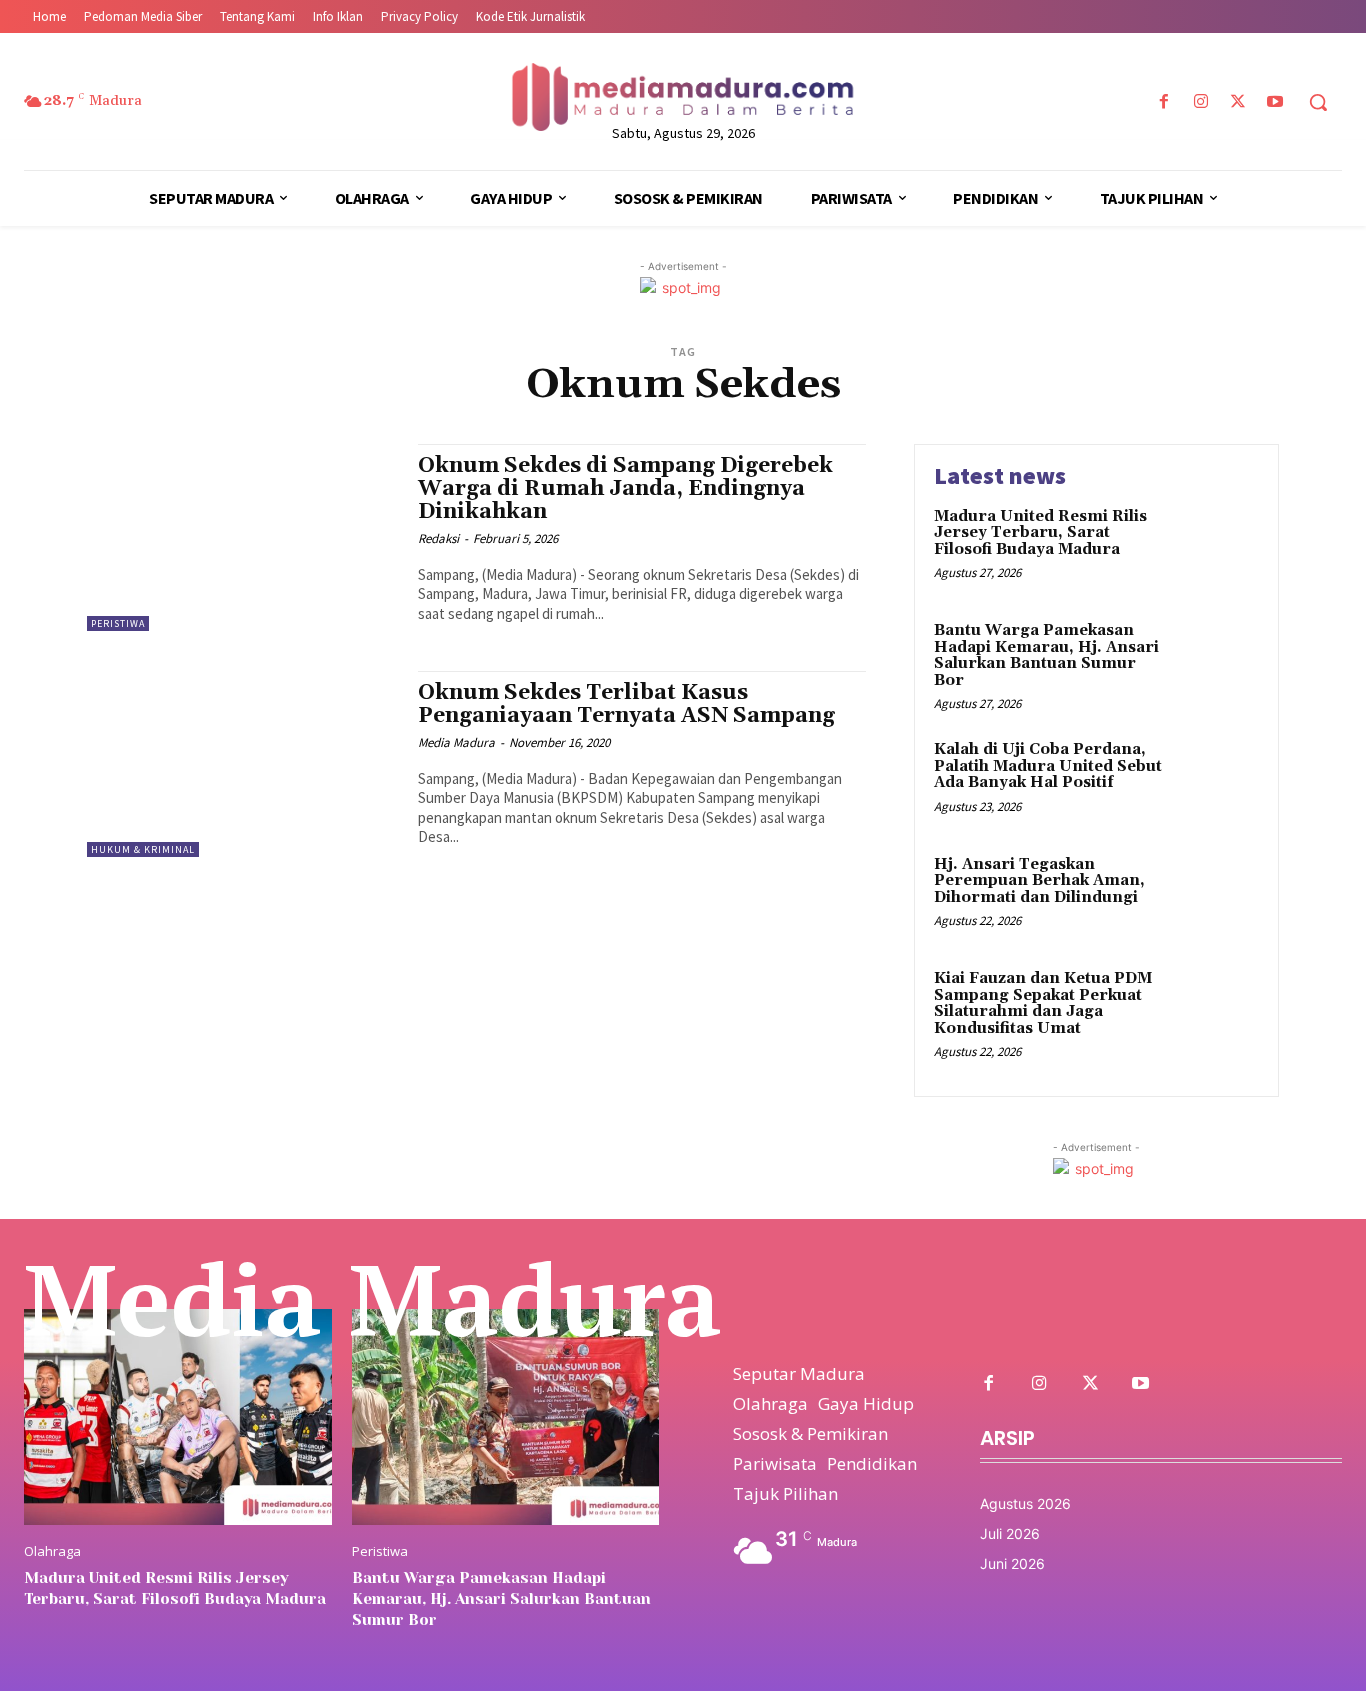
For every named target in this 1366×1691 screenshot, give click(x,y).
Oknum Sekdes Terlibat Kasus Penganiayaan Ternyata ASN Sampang (626, 704)
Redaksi (438, 538)
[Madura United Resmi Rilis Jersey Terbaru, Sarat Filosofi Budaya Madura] (1216, 547)
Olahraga (52, 1551)
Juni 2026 (1012, 1563)
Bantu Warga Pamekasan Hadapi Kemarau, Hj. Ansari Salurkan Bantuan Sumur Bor (1046, 655)
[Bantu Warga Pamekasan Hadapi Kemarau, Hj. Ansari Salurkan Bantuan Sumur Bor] (1216, 661)
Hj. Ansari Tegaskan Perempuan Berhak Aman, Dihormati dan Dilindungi (1039, 881)
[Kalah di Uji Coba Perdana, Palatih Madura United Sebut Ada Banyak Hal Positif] (1216, 780)
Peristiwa (118, 623)
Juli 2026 (1010, 1533)
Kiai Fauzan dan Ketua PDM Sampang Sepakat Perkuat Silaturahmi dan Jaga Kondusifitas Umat (1043, 1003)
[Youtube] (1275, 102)
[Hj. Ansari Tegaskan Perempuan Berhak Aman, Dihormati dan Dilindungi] (1216, 895)
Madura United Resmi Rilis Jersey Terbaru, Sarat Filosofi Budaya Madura (1040, 533)
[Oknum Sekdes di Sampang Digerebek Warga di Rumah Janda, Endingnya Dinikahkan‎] (242, 537)
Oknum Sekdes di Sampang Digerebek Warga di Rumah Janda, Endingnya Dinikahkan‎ (625, 489)
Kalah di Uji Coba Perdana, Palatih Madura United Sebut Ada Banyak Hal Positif (1048, 766)
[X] (1238, 102)
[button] (1318, 102)
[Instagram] (1200, 102)
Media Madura (456, 742)
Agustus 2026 (1025, 1503)
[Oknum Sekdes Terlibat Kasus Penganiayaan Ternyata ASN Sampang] (242, 764)
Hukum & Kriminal (143, 849)
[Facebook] (1163, 102)
